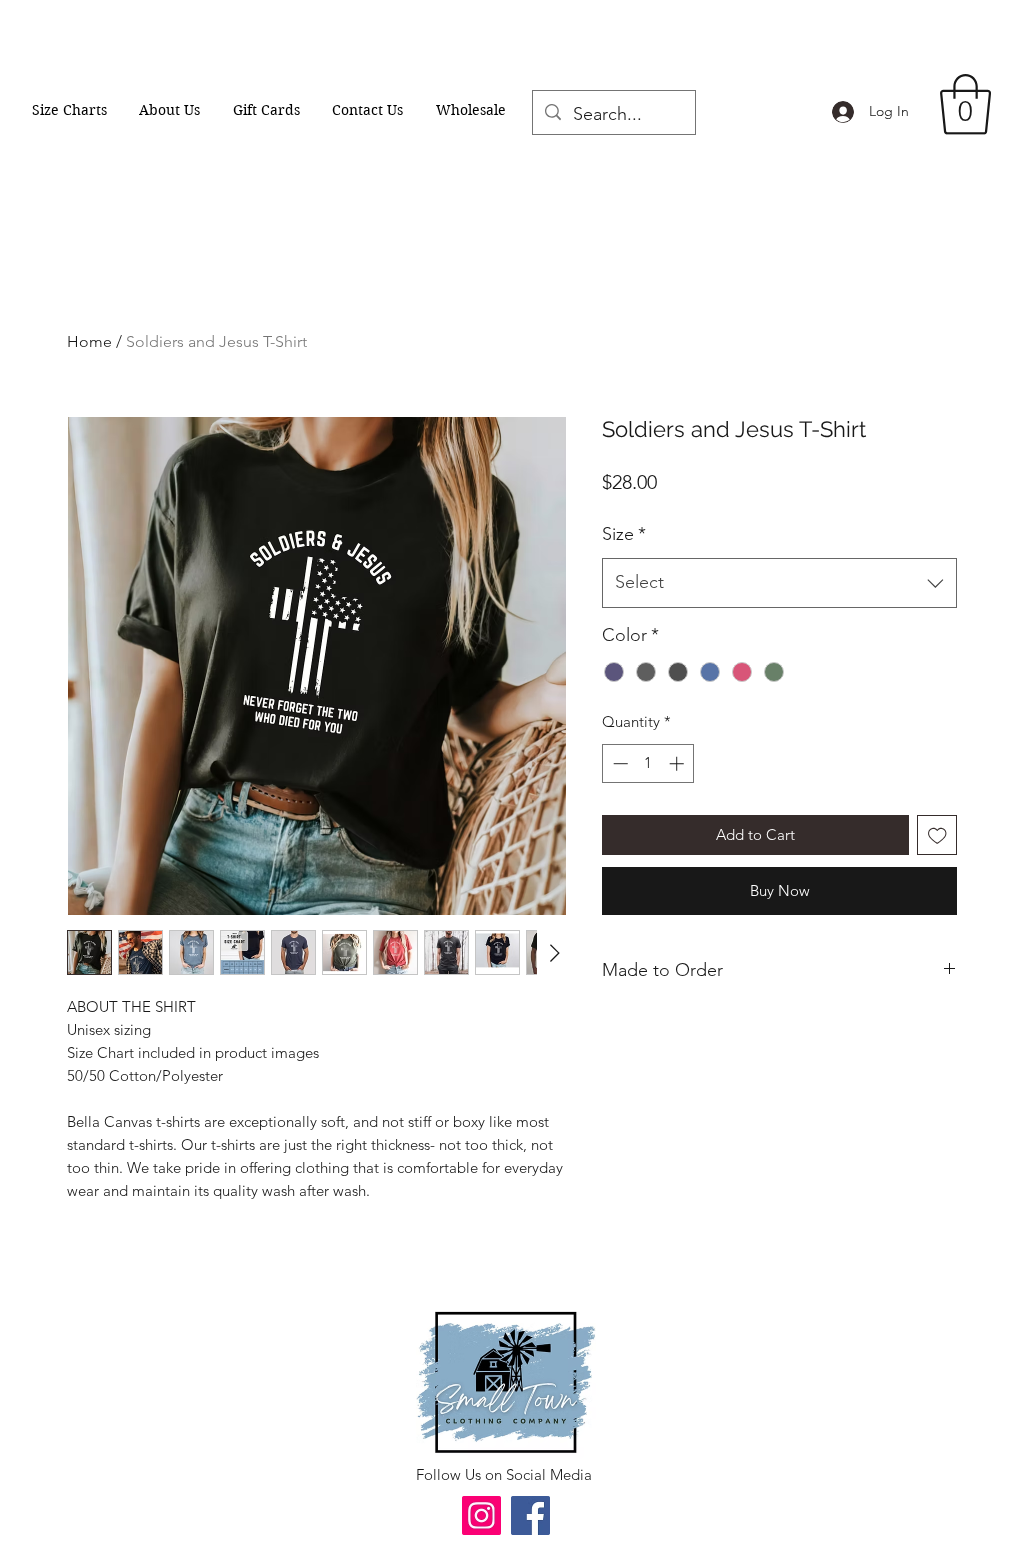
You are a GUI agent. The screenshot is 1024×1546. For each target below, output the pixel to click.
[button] (965, 104)
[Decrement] (618, 763)
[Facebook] (530, 1515)
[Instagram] (481, 1515)
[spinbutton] (648, 763)
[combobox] (779, 583)
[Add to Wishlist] (937, 835)
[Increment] (678, 763)
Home (89, 341)
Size (624, 534)
